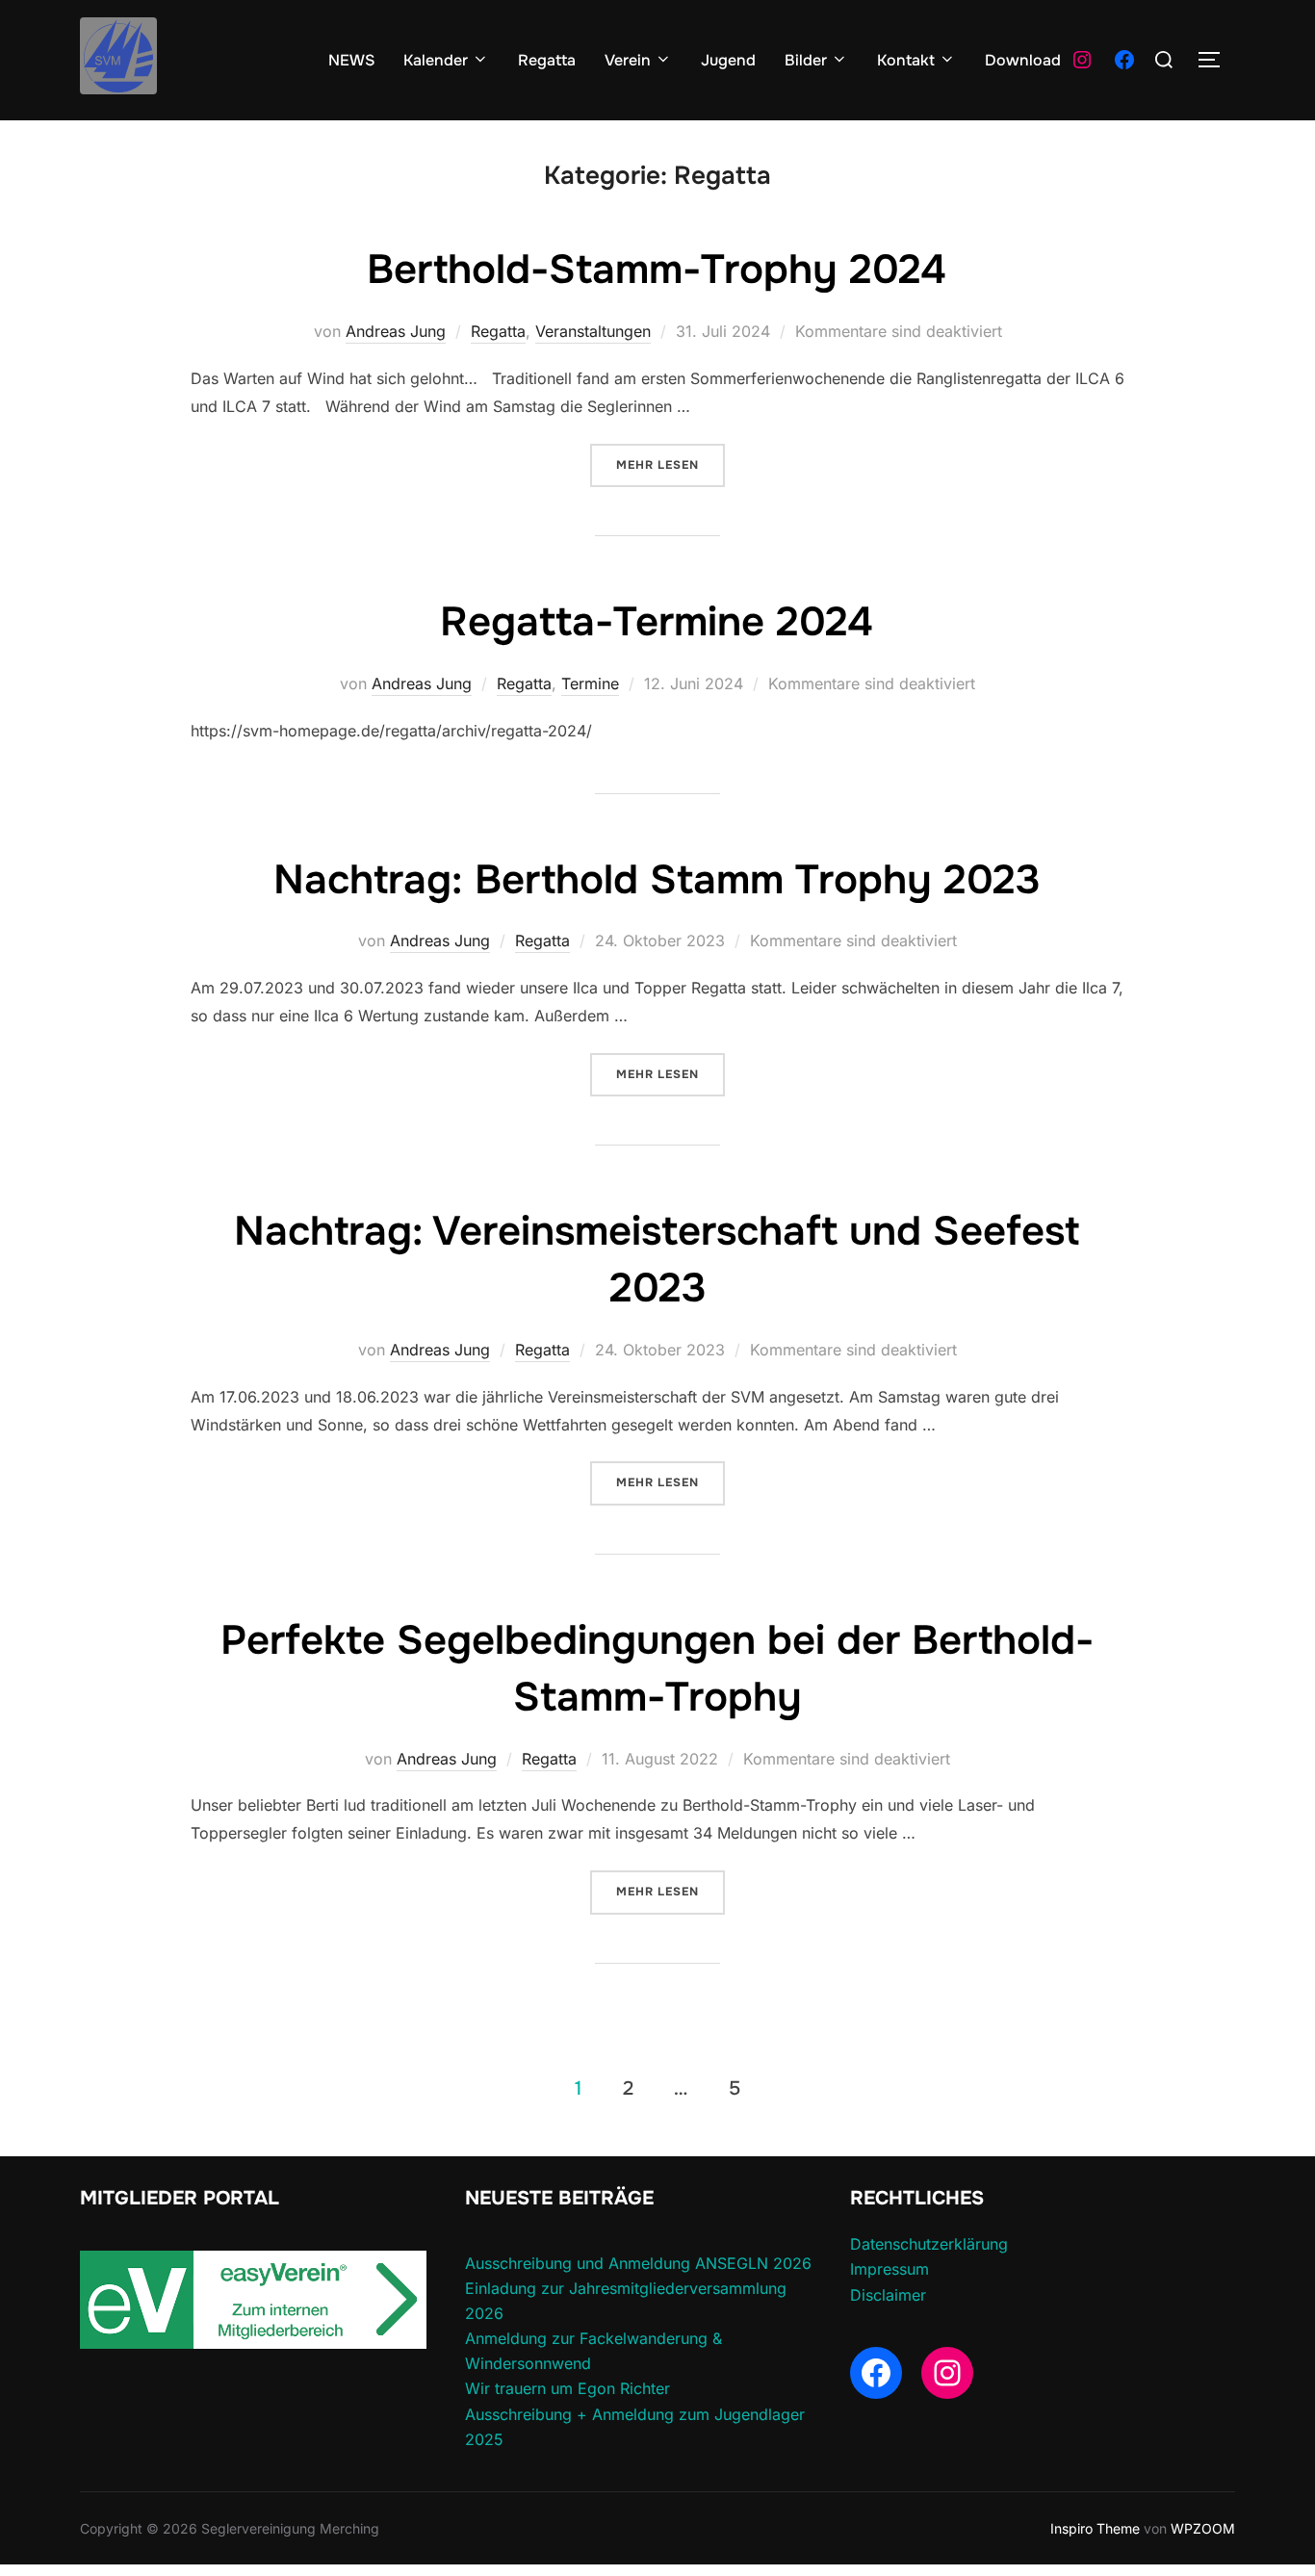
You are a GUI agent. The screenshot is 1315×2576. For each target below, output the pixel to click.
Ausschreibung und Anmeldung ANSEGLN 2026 (638, 2263)
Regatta (547, 60)
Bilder (806, 60)
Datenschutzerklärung (929, 2244)
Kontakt (906, 60)
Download (1023, 60)
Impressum (890, 2269)
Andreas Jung (396, 331)
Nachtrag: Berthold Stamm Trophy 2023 (657, 880)
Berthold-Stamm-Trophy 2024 (657, 270)
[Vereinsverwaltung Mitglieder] (253, 2343)
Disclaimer (888, 2295)
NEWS (351, 60)
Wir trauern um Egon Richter (567, 2388)
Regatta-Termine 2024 (657, 622)
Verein (628, 60)
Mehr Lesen (670, 464)
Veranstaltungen (593, 331)
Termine (590, 683)
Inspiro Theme (1095, 2528)
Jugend (728, 60)
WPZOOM (1203, 2528)
